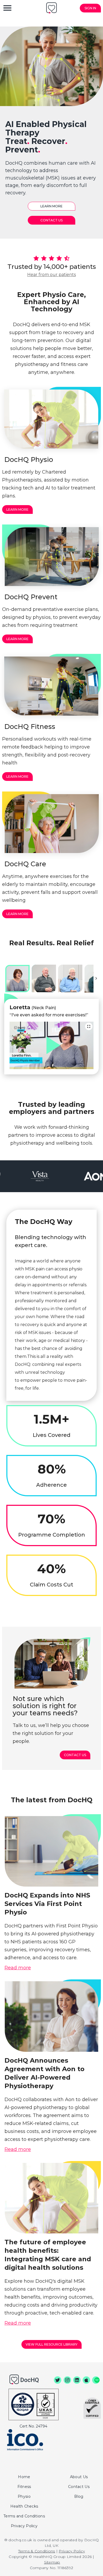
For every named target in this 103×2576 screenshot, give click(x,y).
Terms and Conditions (24, 2516)
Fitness (24, 2487)
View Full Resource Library (51, 2344)
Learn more (51, 206)
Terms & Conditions (37, 2551)
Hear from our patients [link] (51, 275)
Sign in (90, 8)
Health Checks (24, 2506)
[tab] (17, 979)
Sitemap (52, 2562)
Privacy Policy (24, 2526)
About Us (79, 2477)
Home (24, 2477)
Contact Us (51, 220)
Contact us (75, 1755)
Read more (18, 1968)
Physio (24, 2496)
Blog (79, 2496)
